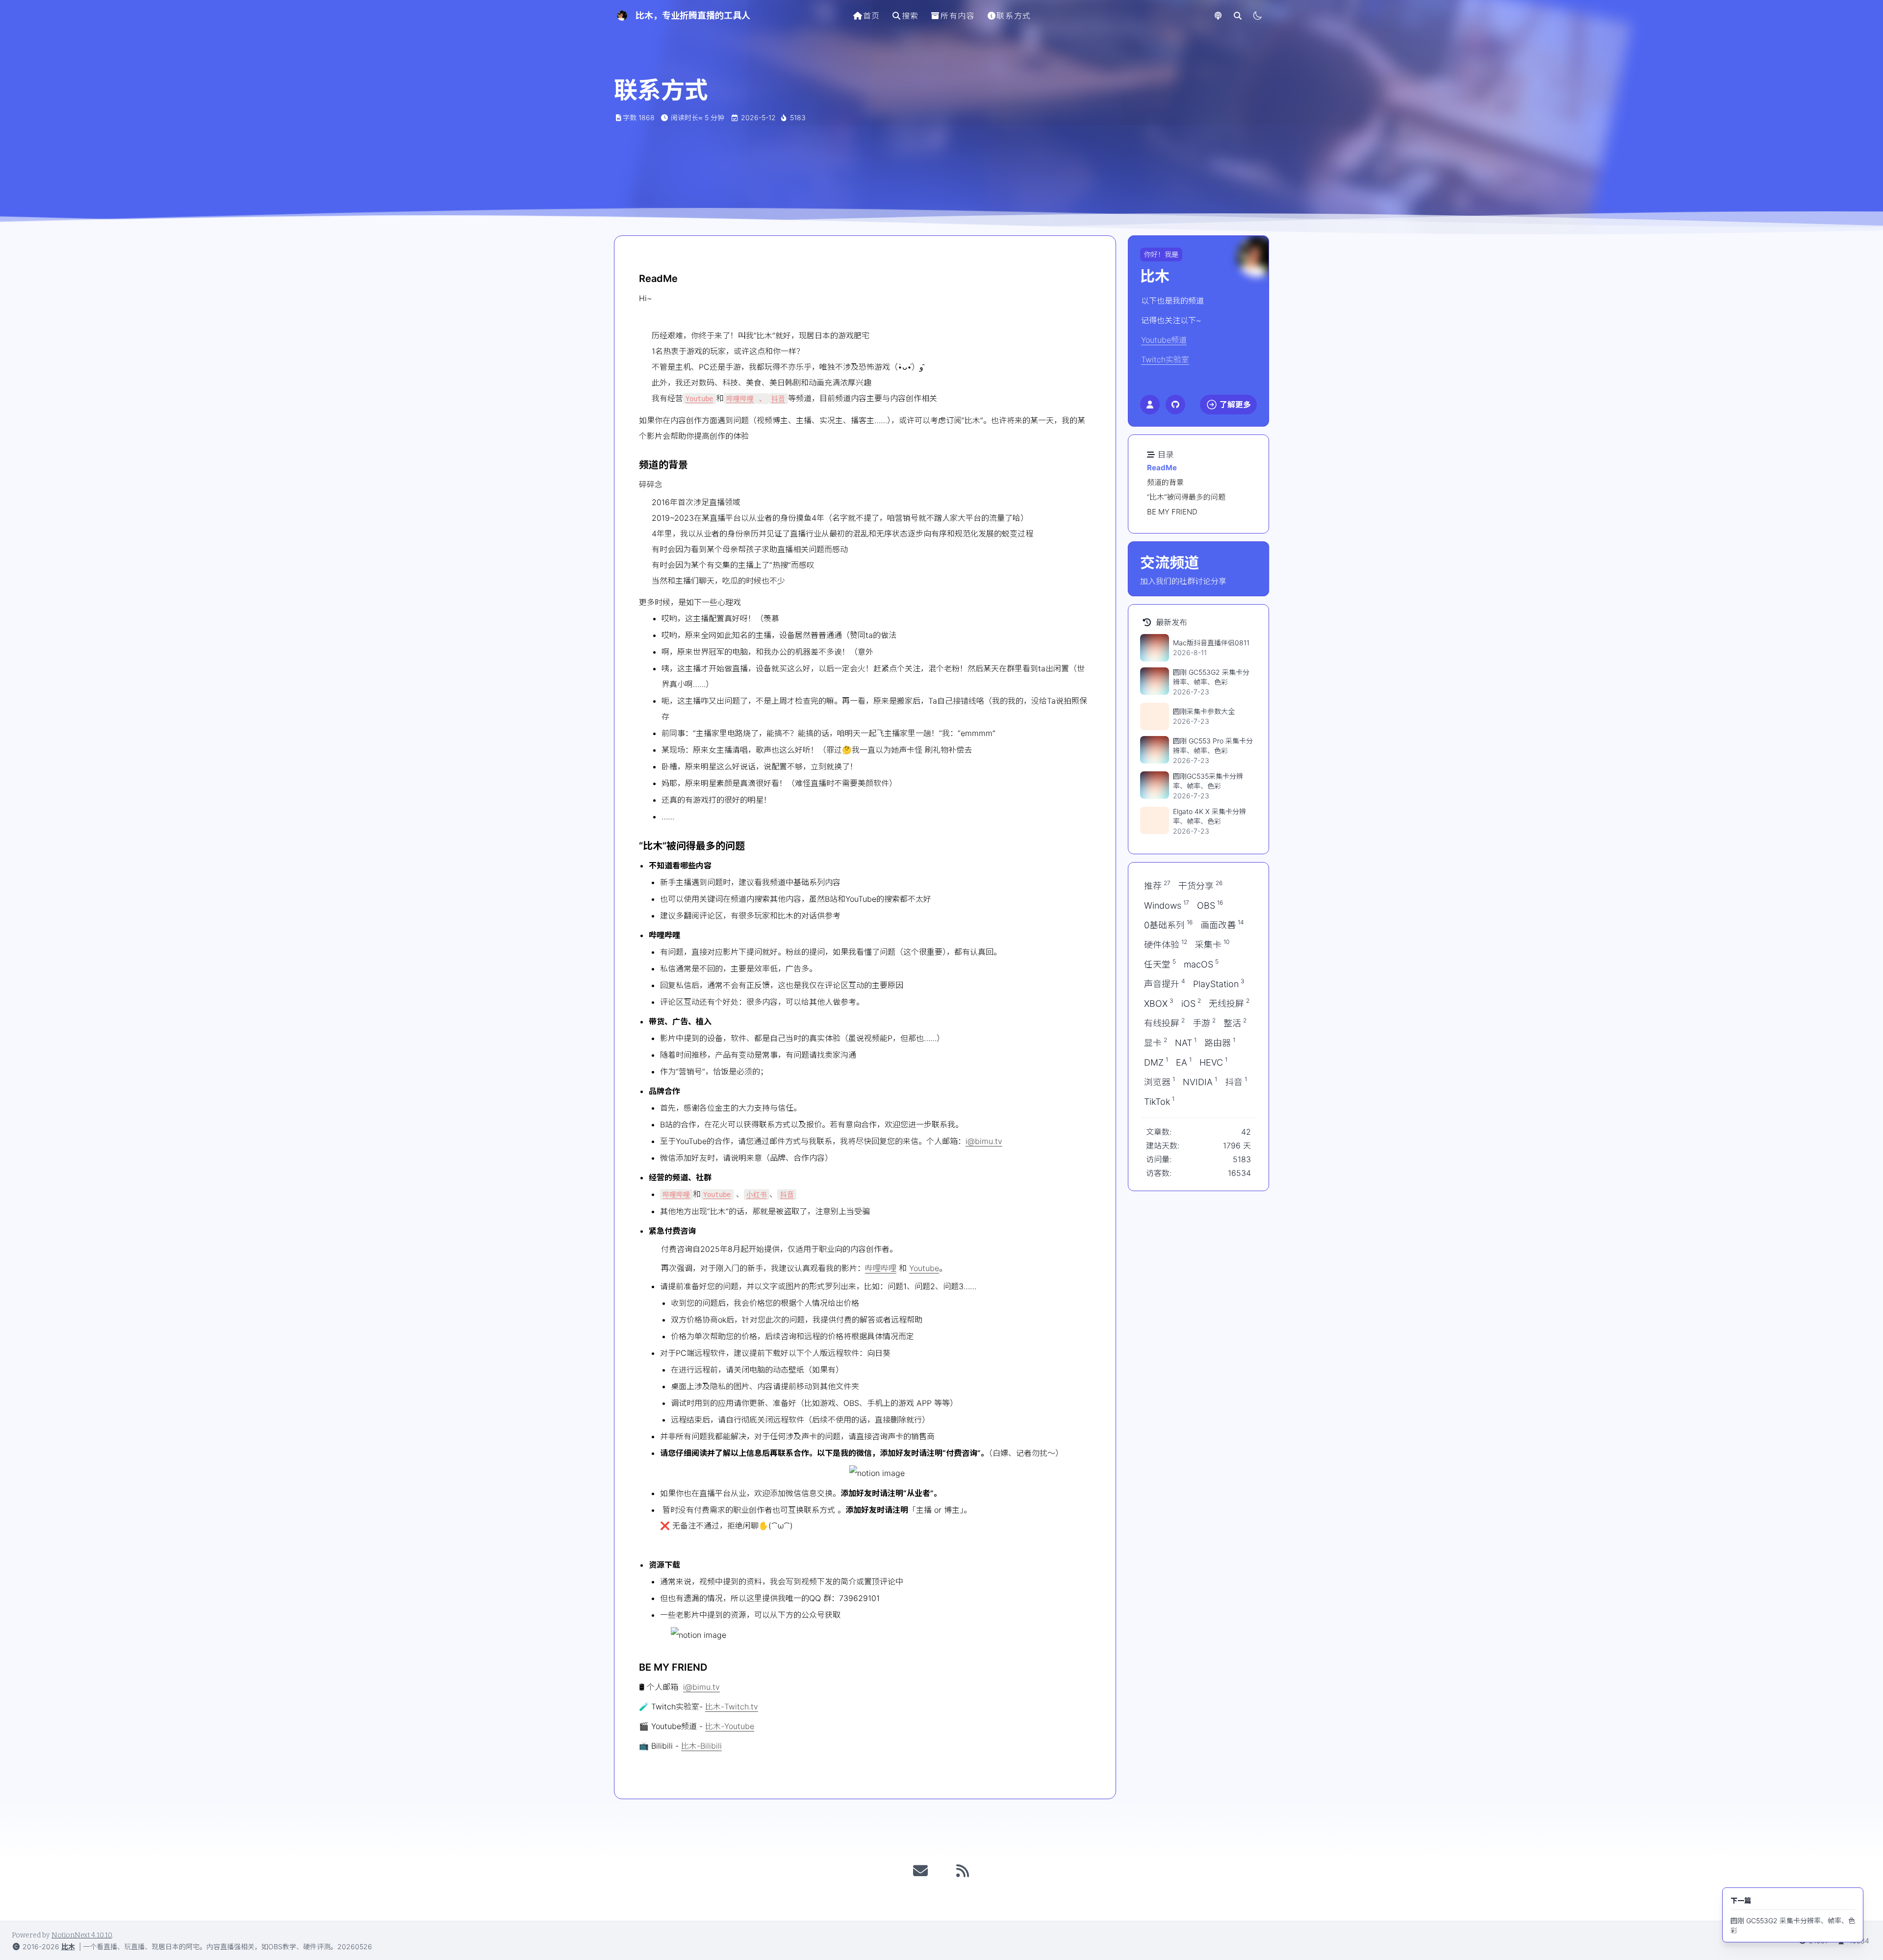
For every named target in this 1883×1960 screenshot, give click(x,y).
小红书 (757, 1195)
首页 (872, 16)
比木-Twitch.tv (732, 1706)
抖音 (778, 399)
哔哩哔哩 (740, 399)
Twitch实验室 (1165, 359)
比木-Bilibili (701, 1746)
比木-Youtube (730, 1726)
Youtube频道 (1164, 340)
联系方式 (1014, 16)
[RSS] (963, 1871)
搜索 (910, 16)
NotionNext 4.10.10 (82, 1935)
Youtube (699, 399)
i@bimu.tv (984, 1141)
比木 (68, 1947)
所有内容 (958, 16)
